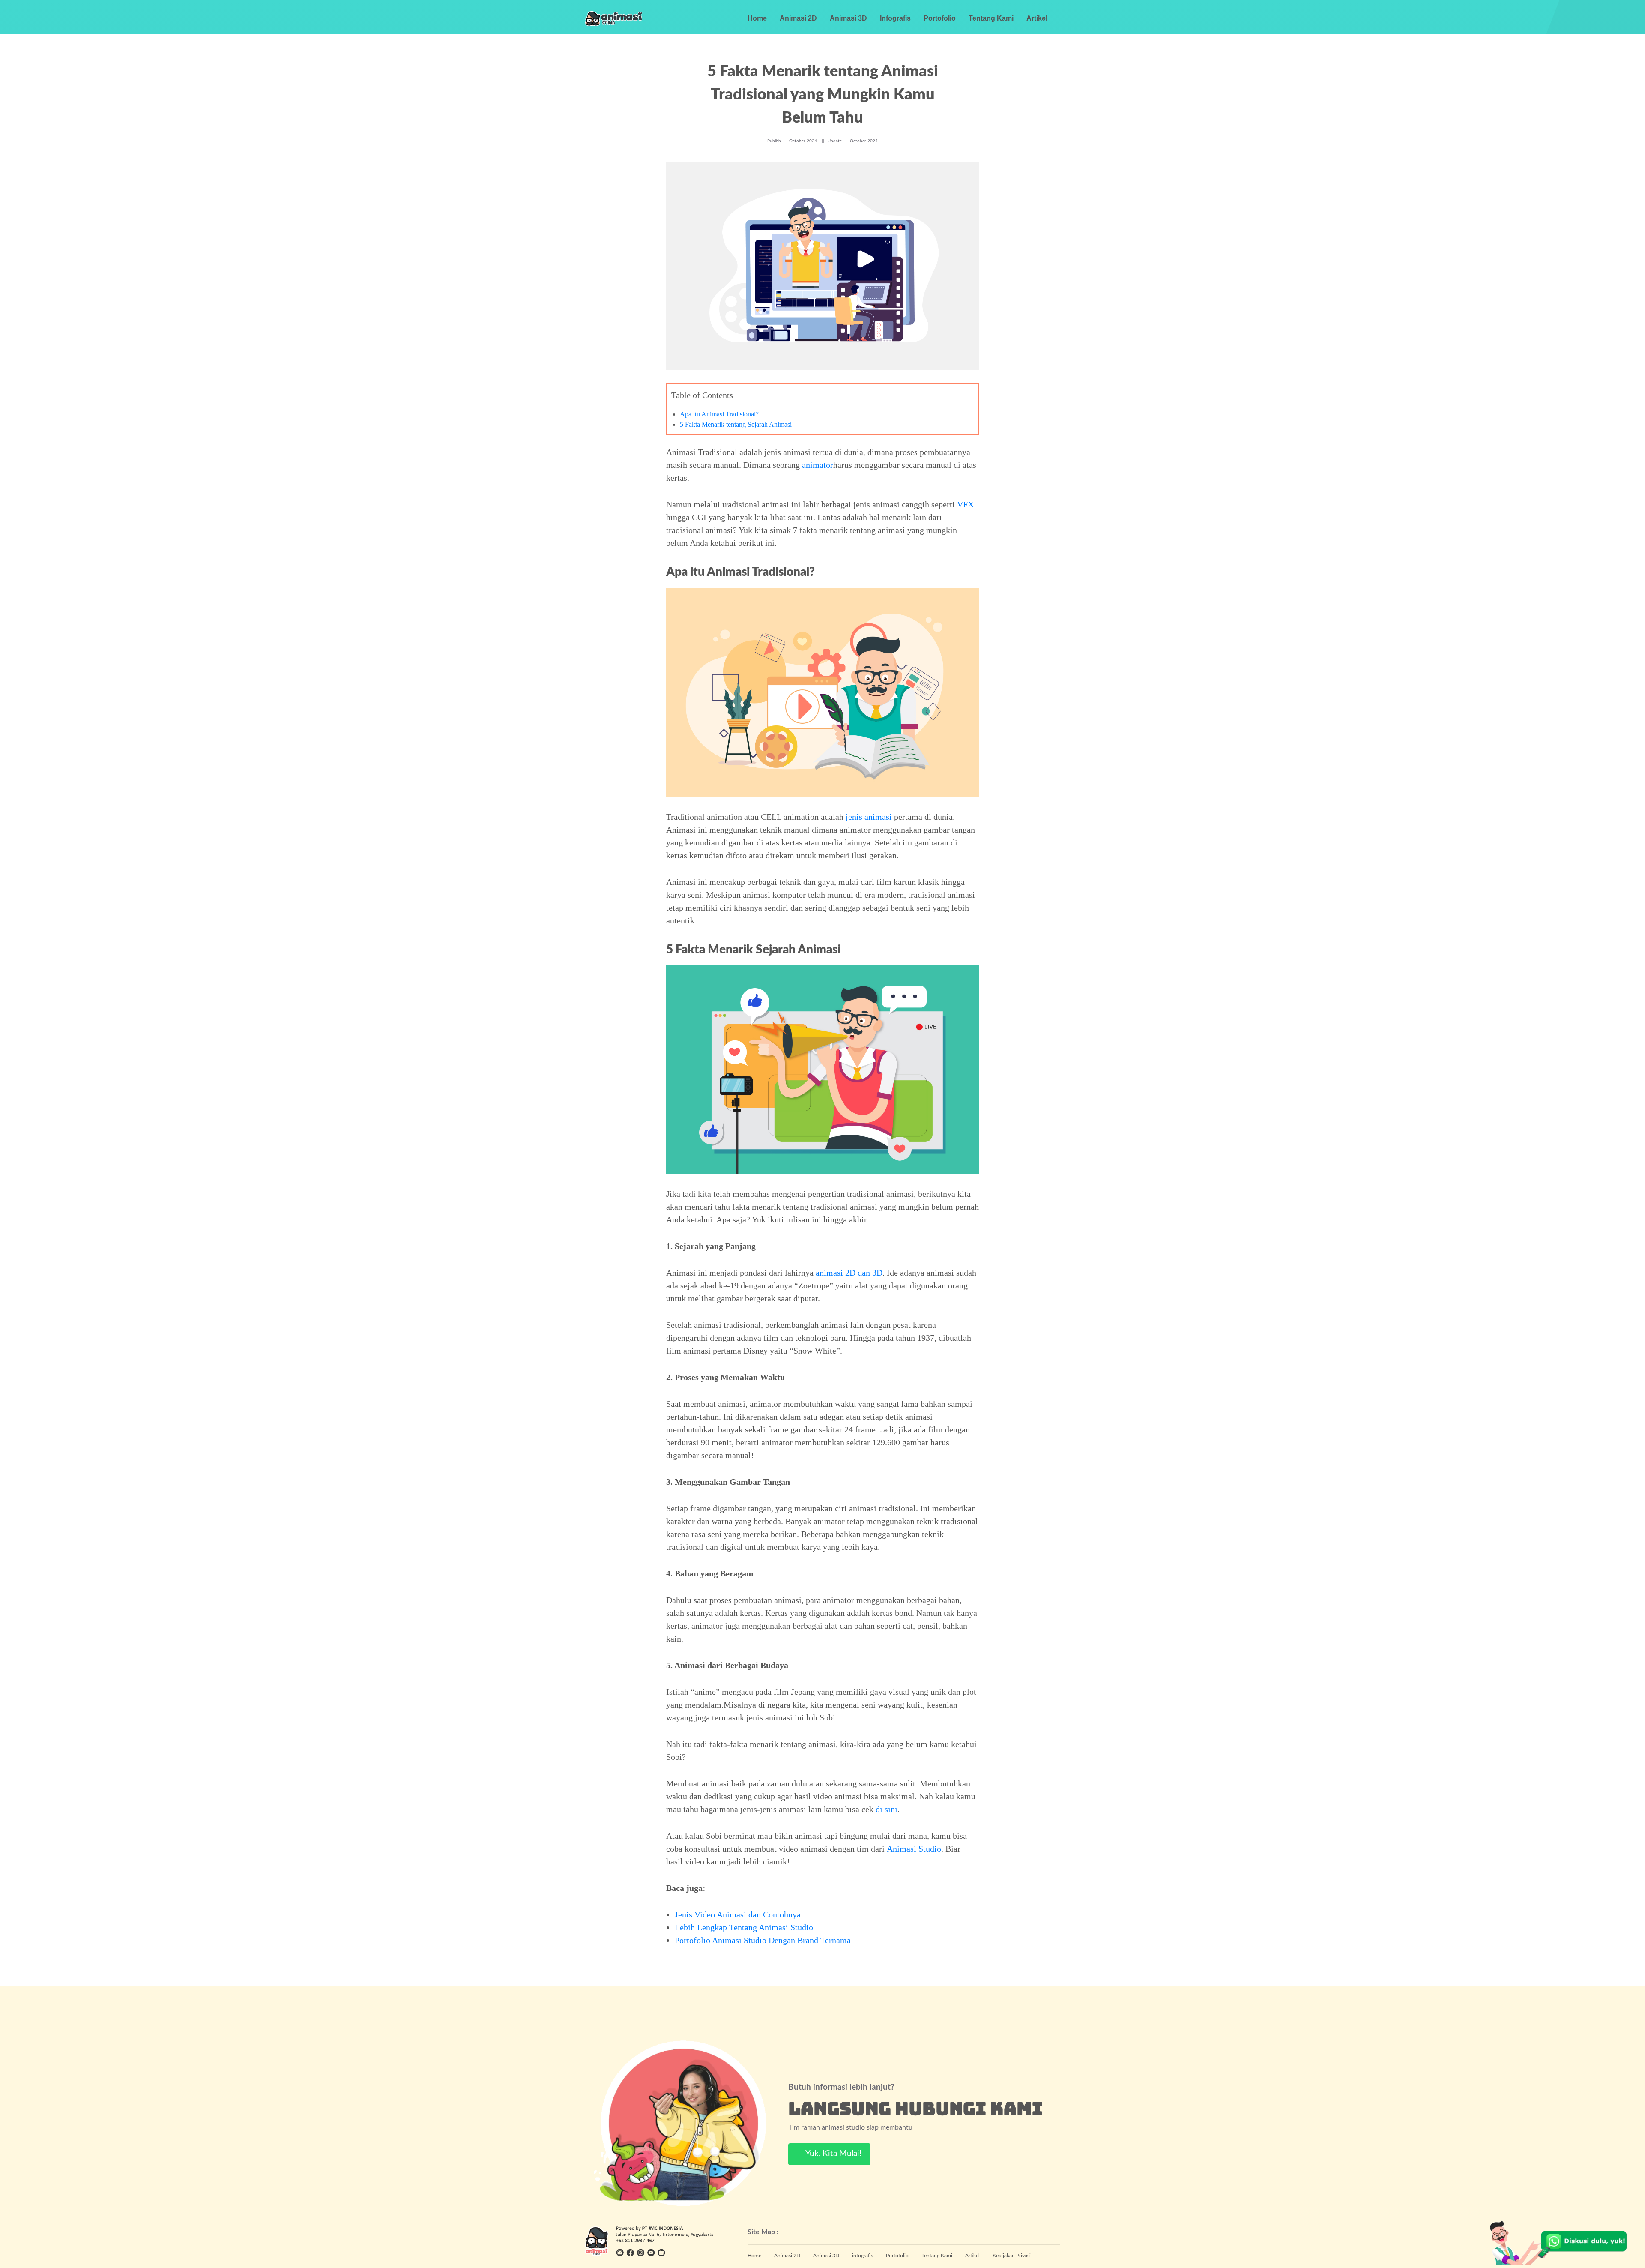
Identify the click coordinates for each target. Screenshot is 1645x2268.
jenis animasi (869, 817)
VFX (965, 504)
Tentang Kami (991, 18)
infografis (863, 2256)
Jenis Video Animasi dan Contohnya (738, 1914)
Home (757, 18)
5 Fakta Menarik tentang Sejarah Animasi (736, 424)
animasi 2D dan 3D (849, 1273)
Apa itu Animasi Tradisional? (719, 414)
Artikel (1037, 18)
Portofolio (940, 18)
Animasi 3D (848, 18)
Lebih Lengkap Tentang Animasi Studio (744, 1927)
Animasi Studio (914, 1849)
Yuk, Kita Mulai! (833, 2154)
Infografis (895, 18)
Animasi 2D (798, 18)
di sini (887, 1809)
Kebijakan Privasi (1012, 2256)
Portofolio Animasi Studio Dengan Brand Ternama (763, 1940)
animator (818, 465)
